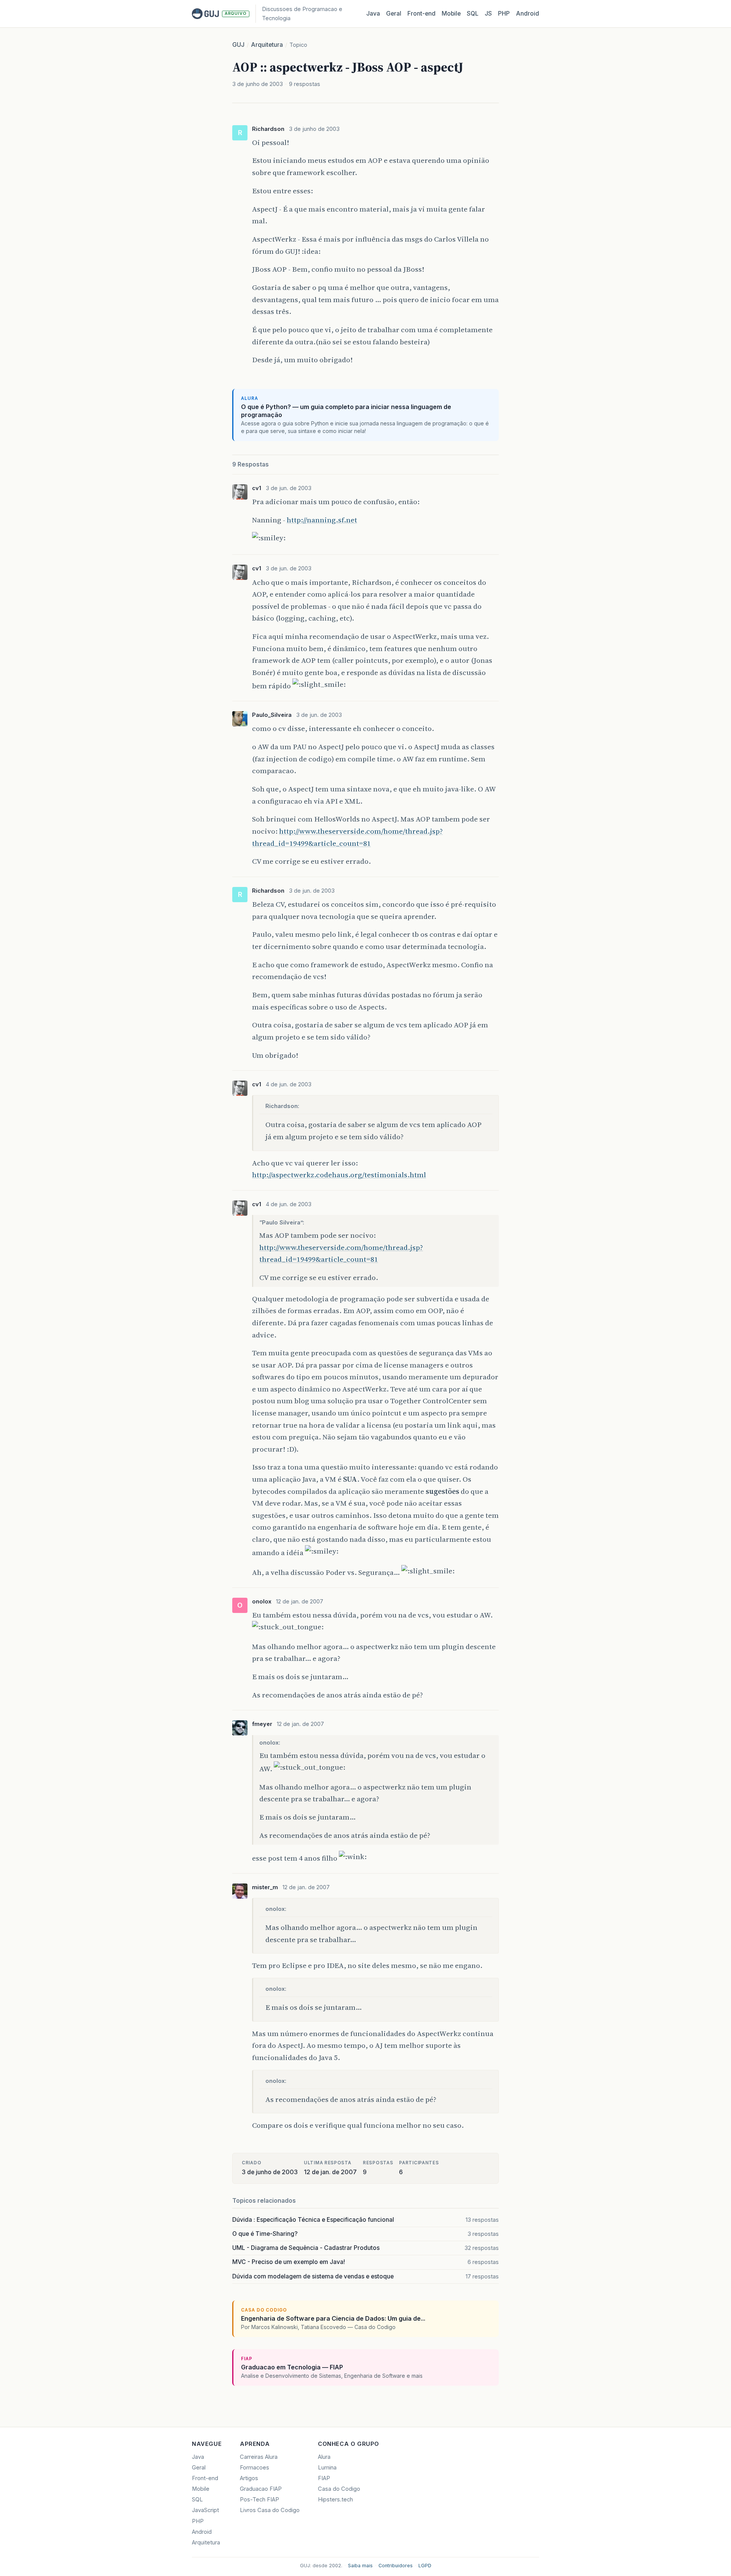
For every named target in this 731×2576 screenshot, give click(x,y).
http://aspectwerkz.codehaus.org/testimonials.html (339, 1175)
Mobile (451, 14)
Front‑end (421, 14)
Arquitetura (267, 45)
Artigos (249, 2478)
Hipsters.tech (335, 2500)
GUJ (238, 45)
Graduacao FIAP (261, 2489)
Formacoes (255, 2468)
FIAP (324, 2478)
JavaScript (205, 2510)
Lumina (327, 2468)
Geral (394, 14)
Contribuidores (396, 2566)
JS (488, 14)
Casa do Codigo (339, 2489)
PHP (504, 14)
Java (373, 14)
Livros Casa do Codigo (270, 2510)
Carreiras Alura (259, 2457)
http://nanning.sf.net (322, 520)
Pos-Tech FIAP (259, 2500)
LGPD (425, 2566)
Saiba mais (360, 2566)
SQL (473, 14)
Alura (324, 2457)
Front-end (205, 2478)
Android (528, 14)
